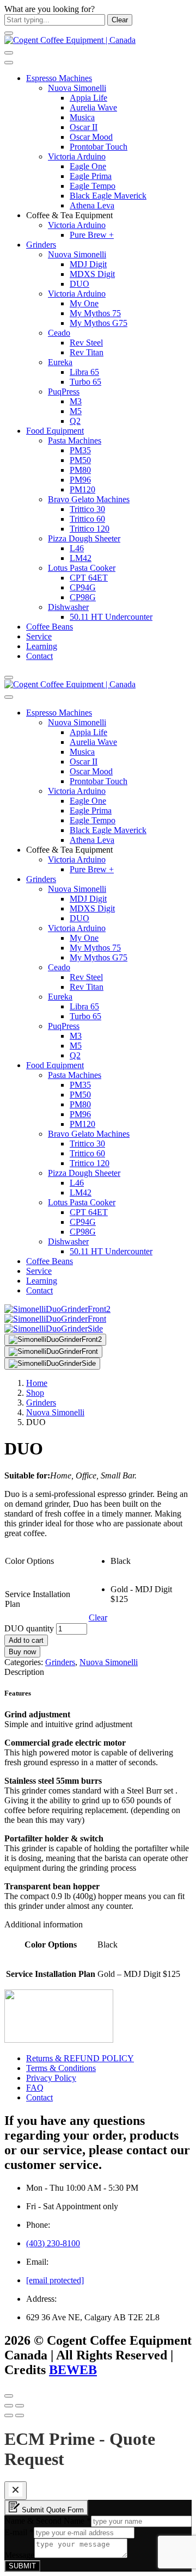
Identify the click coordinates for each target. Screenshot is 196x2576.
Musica (82, 117)
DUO (79, 284)
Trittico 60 (87, 519)
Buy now (22, 1652)
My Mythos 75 (95, 313)
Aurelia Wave (93, 107)
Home (37, 1383)
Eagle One (88, 166)
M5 (76, 411)
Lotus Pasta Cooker (82, 568)
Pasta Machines (75, 440)
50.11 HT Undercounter (111, 617)
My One (84, 303)
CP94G (83, 587)
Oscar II (84, 127)
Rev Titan (87, 352)
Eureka (60, 362)
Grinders (41, 245)
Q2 (75, 421)
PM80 (80, 470)
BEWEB (73, 2370)
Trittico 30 (87, 509)
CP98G (83, 597)
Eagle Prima (91, 176)
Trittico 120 (90, 529)
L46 (77, 548)
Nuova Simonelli (77, 88)
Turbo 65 (85, 382)
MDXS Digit (92, 274)
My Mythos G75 (99, 323)
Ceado (59, 333)
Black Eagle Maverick (108, 196)
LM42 (81, 558)
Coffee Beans (50, 627)
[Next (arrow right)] (20, 2415)
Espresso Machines (59, 78)
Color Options (29, 1561)
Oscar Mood (91, 137)
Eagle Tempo (93, 186)
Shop (35, 1393)
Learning (42, 646)
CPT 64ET (89, 578)
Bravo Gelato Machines (89, 499)
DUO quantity (29, 1628)
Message (19, 2555)
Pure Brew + (92, 235)
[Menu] (9, 33)
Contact (39, 656)
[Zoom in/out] (20, 2406)
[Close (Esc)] (9, 2406)
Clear (98, 1617)
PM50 (80, 460)
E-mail (19, 2532)
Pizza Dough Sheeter (84, 538)
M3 (76, 401)
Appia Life (88, 98)
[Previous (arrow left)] (9, 2415)
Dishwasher (68, 607)
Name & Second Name (48, 2521)
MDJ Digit (88, 264)
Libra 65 (84, 372)
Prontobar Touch (99, 147)
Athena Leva (92, 205)
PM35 (80, 450)
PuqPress (64, 392)
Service (39, 636)
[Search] (9, 53)
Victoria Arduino (77, 156)
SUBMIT (22, 2566)
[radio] (151, 1561)
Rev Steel (86, 343)
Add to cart (26, 1640)
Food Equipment (55, 431)
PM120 (82, 489)
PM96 (80, 480)
